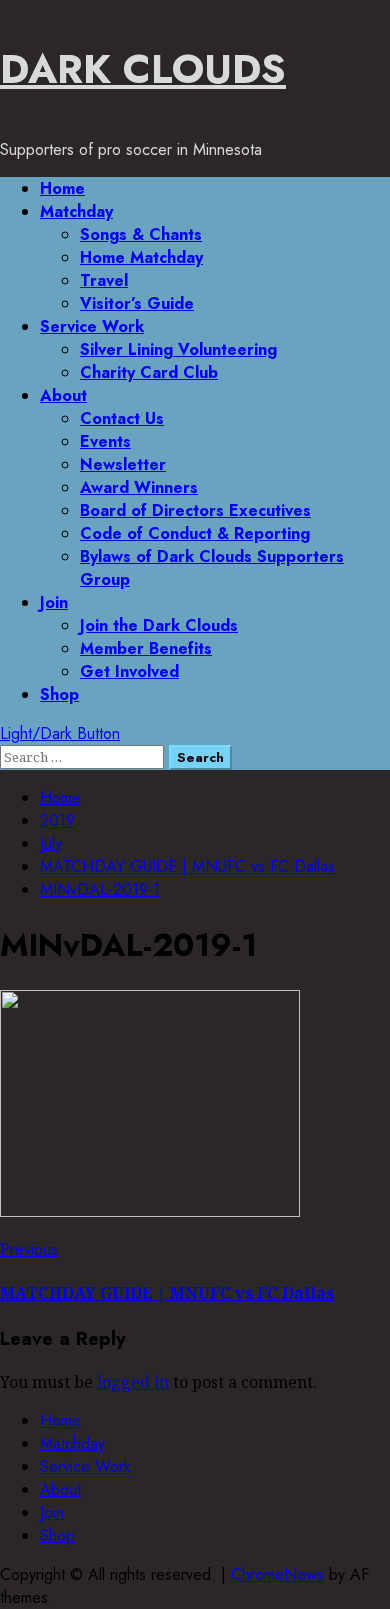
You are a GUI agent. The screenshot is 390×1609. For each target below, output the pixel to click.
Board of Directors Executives (195, 510)
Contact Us (122, 418)
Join (54, 602)
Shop (59, 694)
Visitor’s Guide (137, 303)
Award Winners (139, 487)
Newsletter (123, 464)
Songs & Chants (141, 234)
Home (62, 188)
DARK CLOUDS (143, 69)
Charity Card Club (149, 372)
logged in (133, 1382)
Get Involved (129, 671)
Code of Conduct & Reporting (195, 533)
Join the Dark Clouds (159, 625)
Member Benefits (146, 648)
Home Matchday (141, 257)
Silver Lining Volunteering (178, 349)
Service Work (92, 326)
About (63, 395)
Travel (104, 280)
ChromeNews (277, 1574)
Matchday (76, 211)
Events (105, 441)
